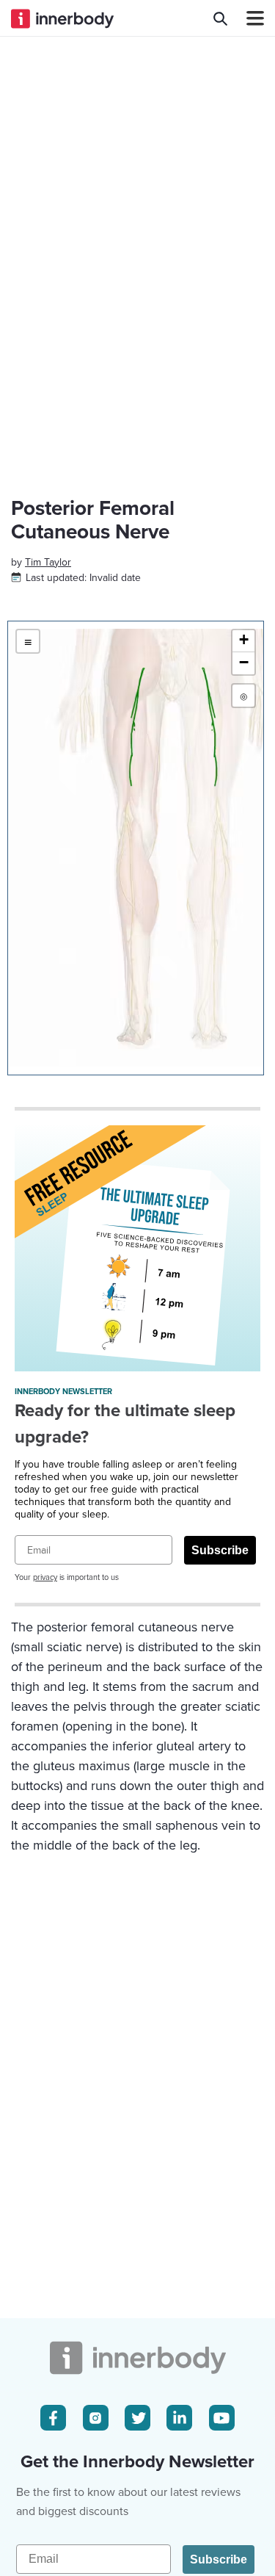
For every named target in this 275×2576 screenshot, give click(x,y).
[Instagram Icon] (96, 2418)
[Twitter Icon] (137, 2418)
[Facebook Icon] (53, 2418)
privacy (45, 1577)
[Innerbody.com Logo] (62, 18)
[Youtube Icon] (222, 2418)
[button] (243, 641)
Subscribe (220, 1550)
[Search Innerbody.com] (220, 18)
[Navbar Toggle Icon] (249, 18)
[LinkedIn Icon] (179, 2418)
